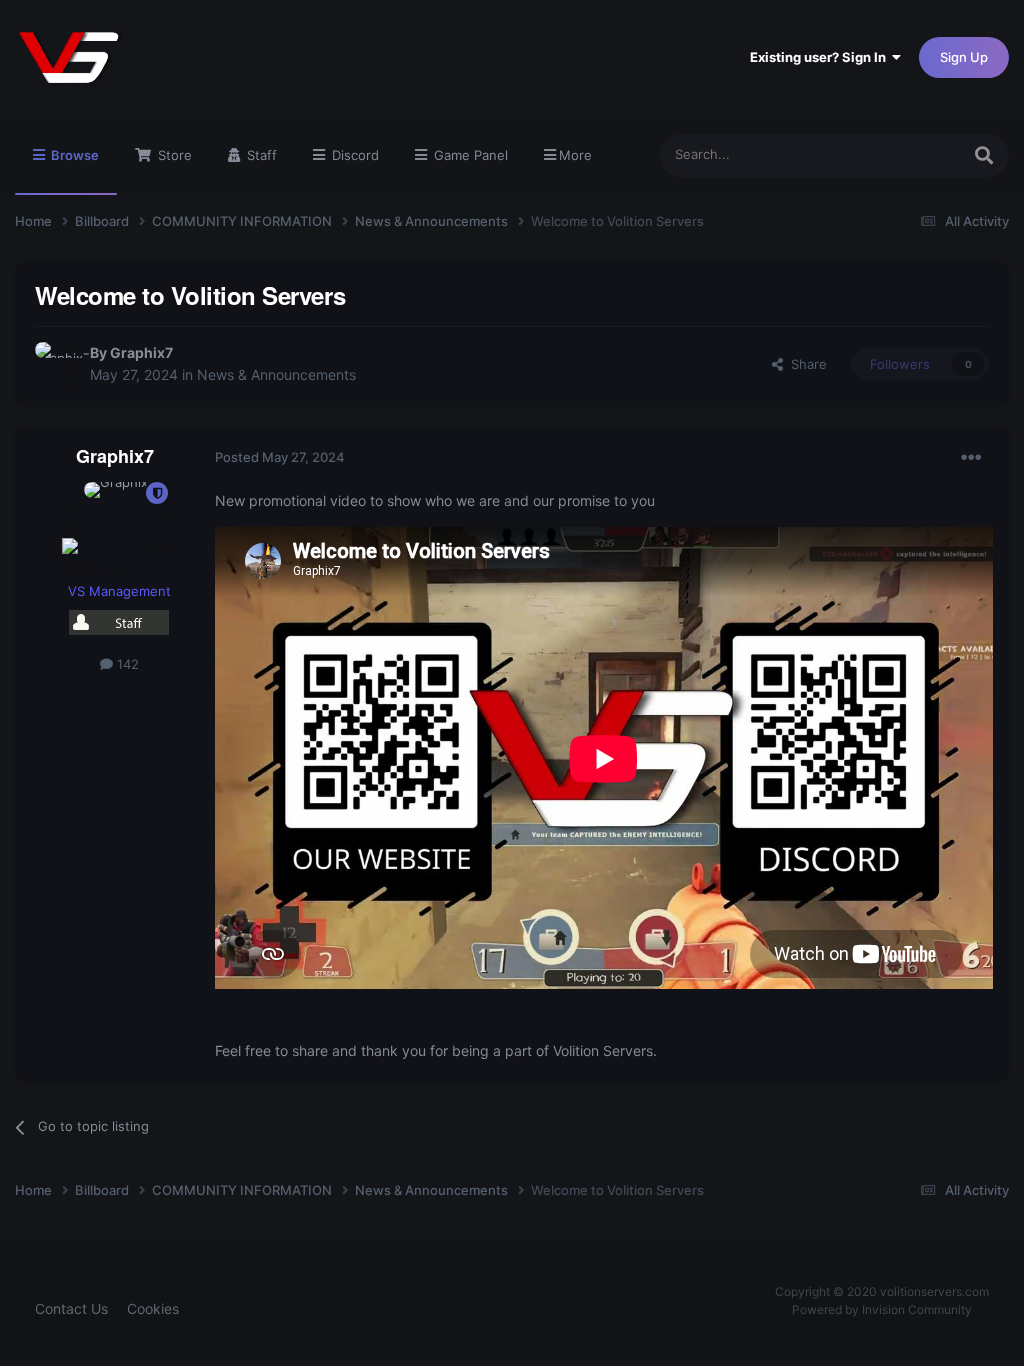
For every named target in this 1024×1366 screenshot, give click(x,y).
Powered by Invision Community (882, 1309)
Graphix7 (141, 352)
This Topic (903, 154)
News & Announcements (276, 374)
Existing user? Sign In (821, 57)
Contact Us (71, 1308)
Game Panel (469, 155)
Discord (353, 155)
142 (126, 664)
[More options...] (971, 458)
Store (173, 155)
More (575, 155)
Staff (260, 155)
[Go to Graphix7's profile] (57, 364)
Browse (73, 155)
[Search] (984, 155)
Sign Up (964, 57)
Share (805, 364)
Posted (280, 457)
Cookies (153, 1308)
